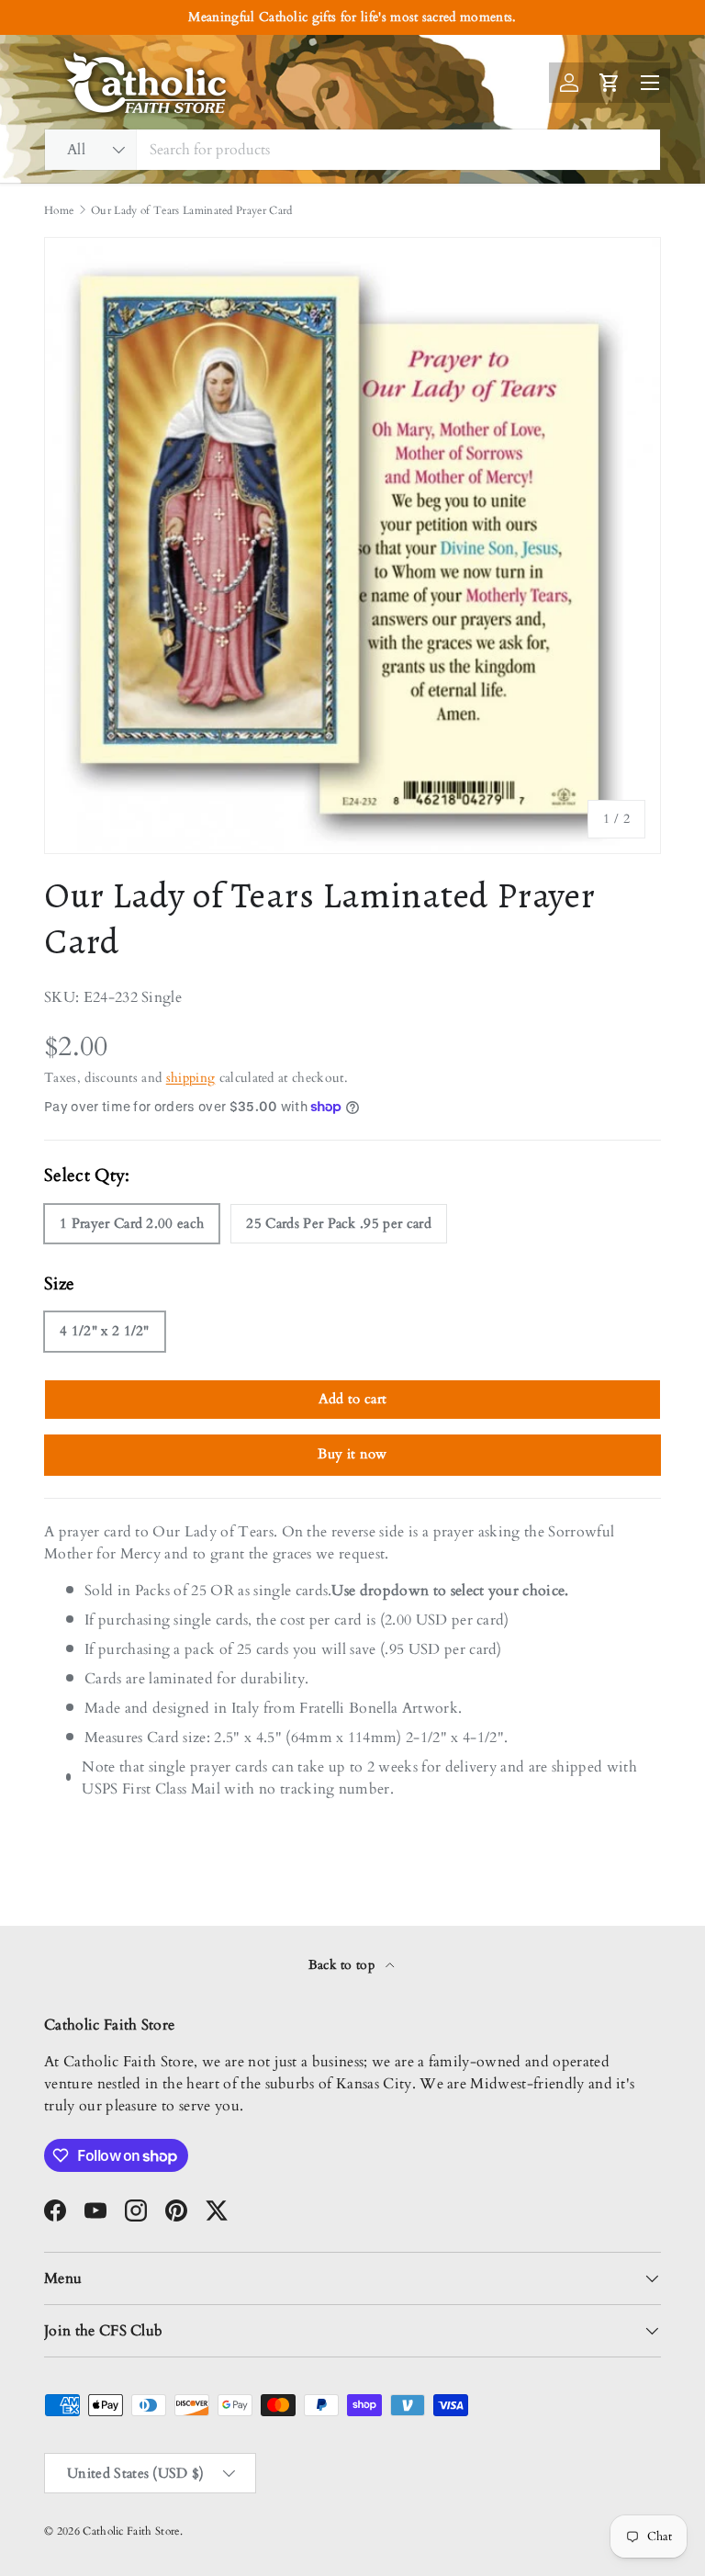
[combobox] (352, 150)
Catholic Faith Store (131, 2531)
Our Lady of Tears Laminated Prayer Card (191, 210)
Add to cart (353, 1399)
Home (59, 210)
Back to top (344, 1965)
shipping (191, 1078)
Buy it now (352, 1454)
